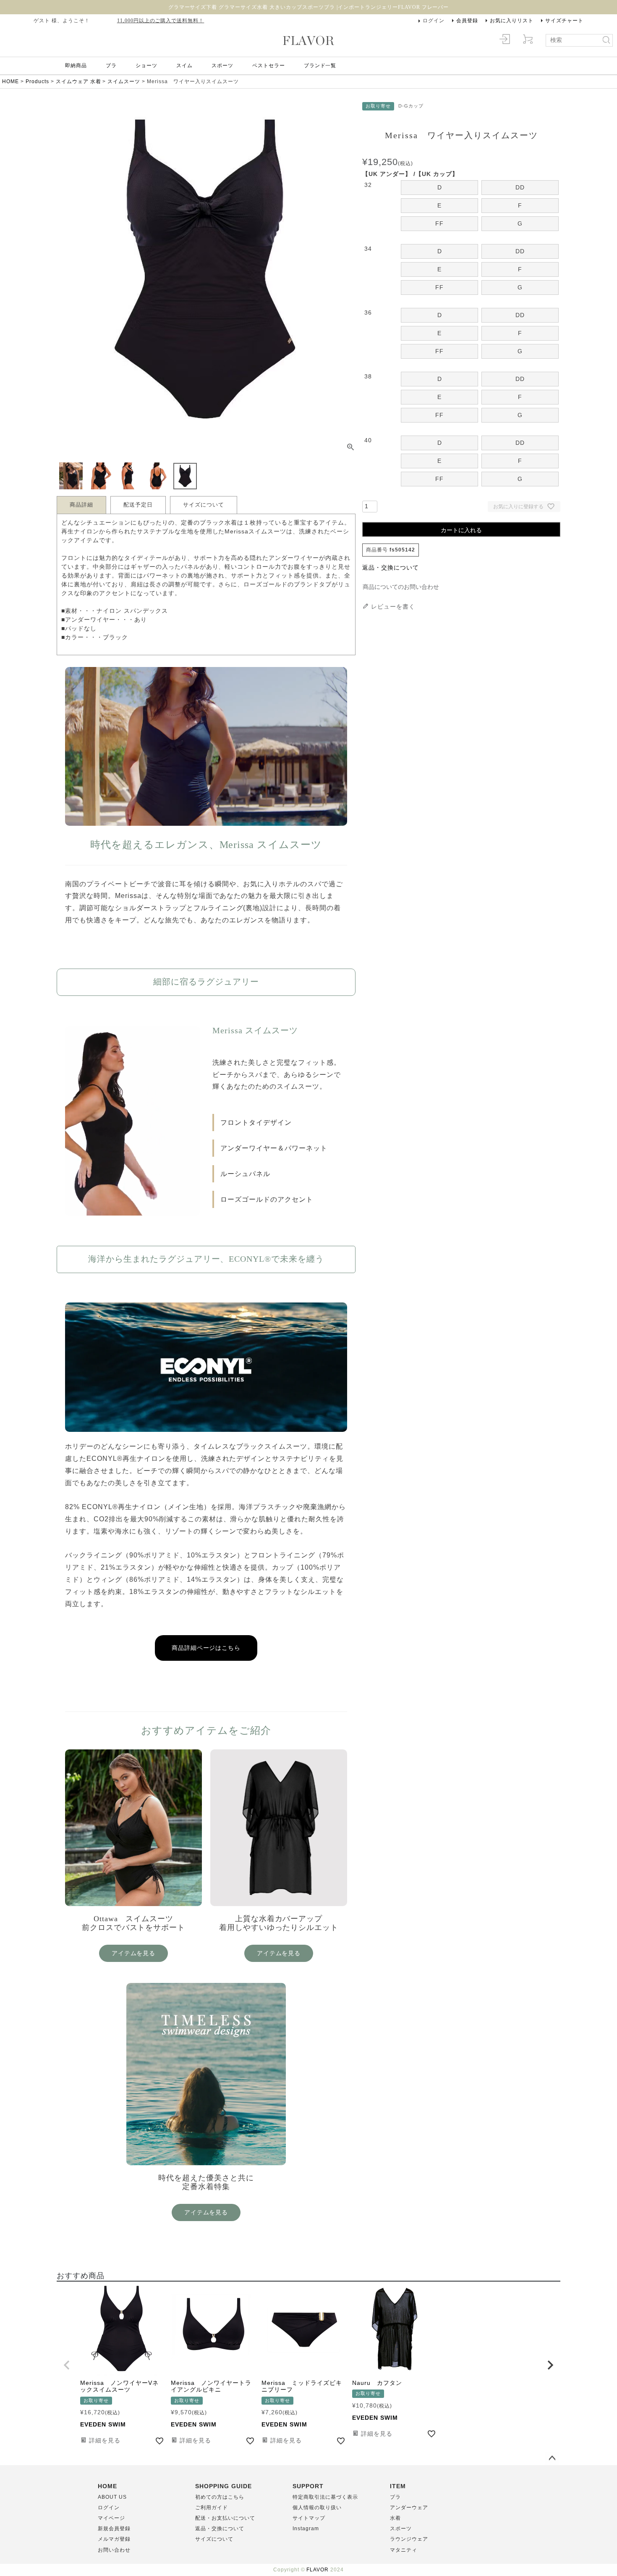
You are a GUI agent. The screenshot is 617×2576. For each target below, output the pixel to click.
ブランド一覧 (320, 66)
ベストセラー (269, 66)
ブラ (111, 66)
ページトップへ (552, 2458)
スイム (184, 66)
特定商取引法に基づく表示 (325, 2497)
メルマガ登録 (114, 2539)
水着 (395, 2518)
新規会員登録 (114, 2529)
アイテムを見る (134, 1953)
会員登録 (467, 21)
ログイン (434, 21)
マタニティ (404, 2550)
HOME (10, 81)
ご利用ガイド (212, 2508)
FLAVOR (318, 2570)
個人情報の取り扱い (317, 2508)
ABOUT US (112, 2497)
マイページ (111, 2518)
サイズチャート (564, 21)
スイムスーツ (124, 81)
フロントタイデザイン (256, 1123)
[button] (67, 2365)
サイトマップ (309, 2518)
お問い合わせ (114, 2550)
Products (37, 81)
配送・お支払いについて (225, 2518)
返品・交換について (391, 567)
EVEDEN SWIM (103, 2424)
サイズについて (204, 505)
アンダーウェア (409, 2508)
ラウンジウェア (409, 2539)
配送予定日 (138, 505)
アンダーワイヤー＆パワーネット (274, 1148)
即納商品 (76, 66)
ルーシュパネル (245, 1174)
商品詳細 (81, 505)
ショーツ (146, 66)
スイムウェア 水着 (78, 81)
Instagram (306, 2529)
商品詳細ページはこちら (206, 1648)
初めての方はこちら (220, 2497)
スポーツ (222, 66)
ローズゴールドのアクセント (267, 1199)
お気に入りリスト (512, 21)
